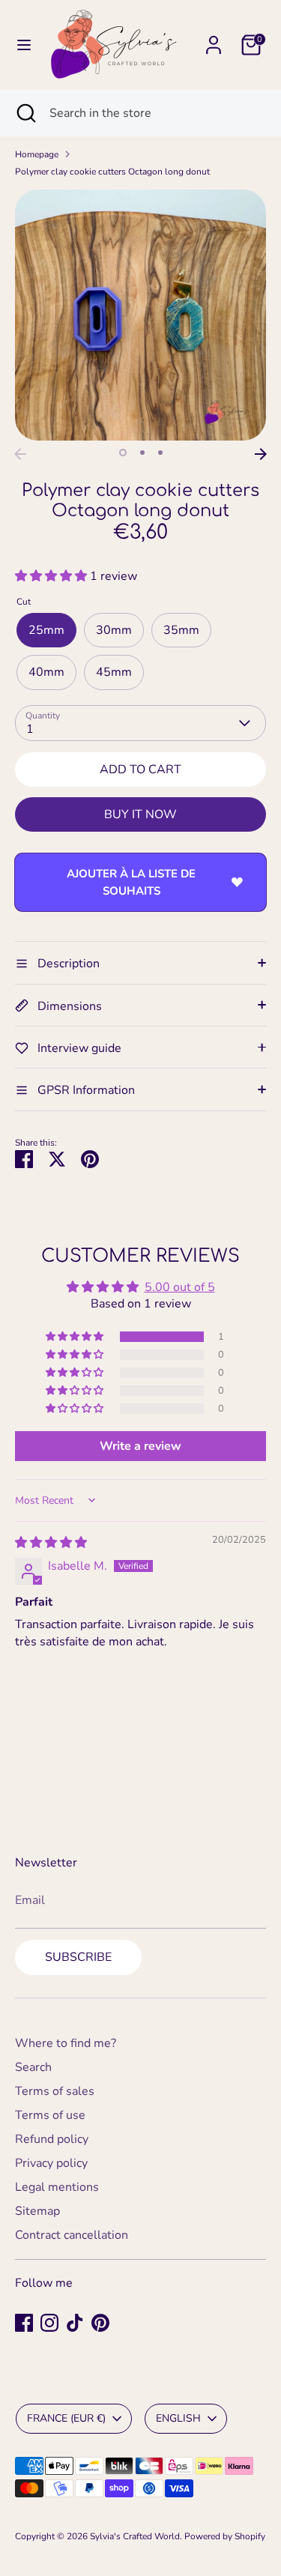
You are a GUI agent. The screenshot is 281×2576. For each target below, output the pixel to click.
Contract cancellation (72, 2235)
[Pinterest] (100, 2323)
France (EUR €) (66, 2418)
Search (33, 2067)
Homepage (37, 154)
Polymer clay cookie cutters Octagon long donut (112, 172)
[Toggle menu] (24, 45)
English (178, 2418)
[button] (52, 576)
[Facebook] (24, 2323)
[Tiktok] (75, 2323)
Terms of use (50, 2115)
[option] (140, 315)
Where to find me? (66, 2043)
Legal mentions (57, 2187)
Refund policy (52, 2139)
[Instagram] (49, 2323)
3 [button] (160, 453)
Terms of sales (55, 2091)
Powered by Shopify (225, 2536)
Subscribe (78, 1957)
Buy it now (140, 814)
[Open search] (25, 113)
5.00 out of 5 (180, 1287)
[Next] (261, 454)
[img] (51, 1543)
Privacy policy (51, 2163)
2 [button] (142, 453)
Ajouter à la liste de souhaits (131, 882)
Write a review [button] (140, 1446)
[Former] (20, 454)
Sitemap (37, 2211)
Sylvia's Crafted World (135, 2536)
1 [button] (123, 453)
